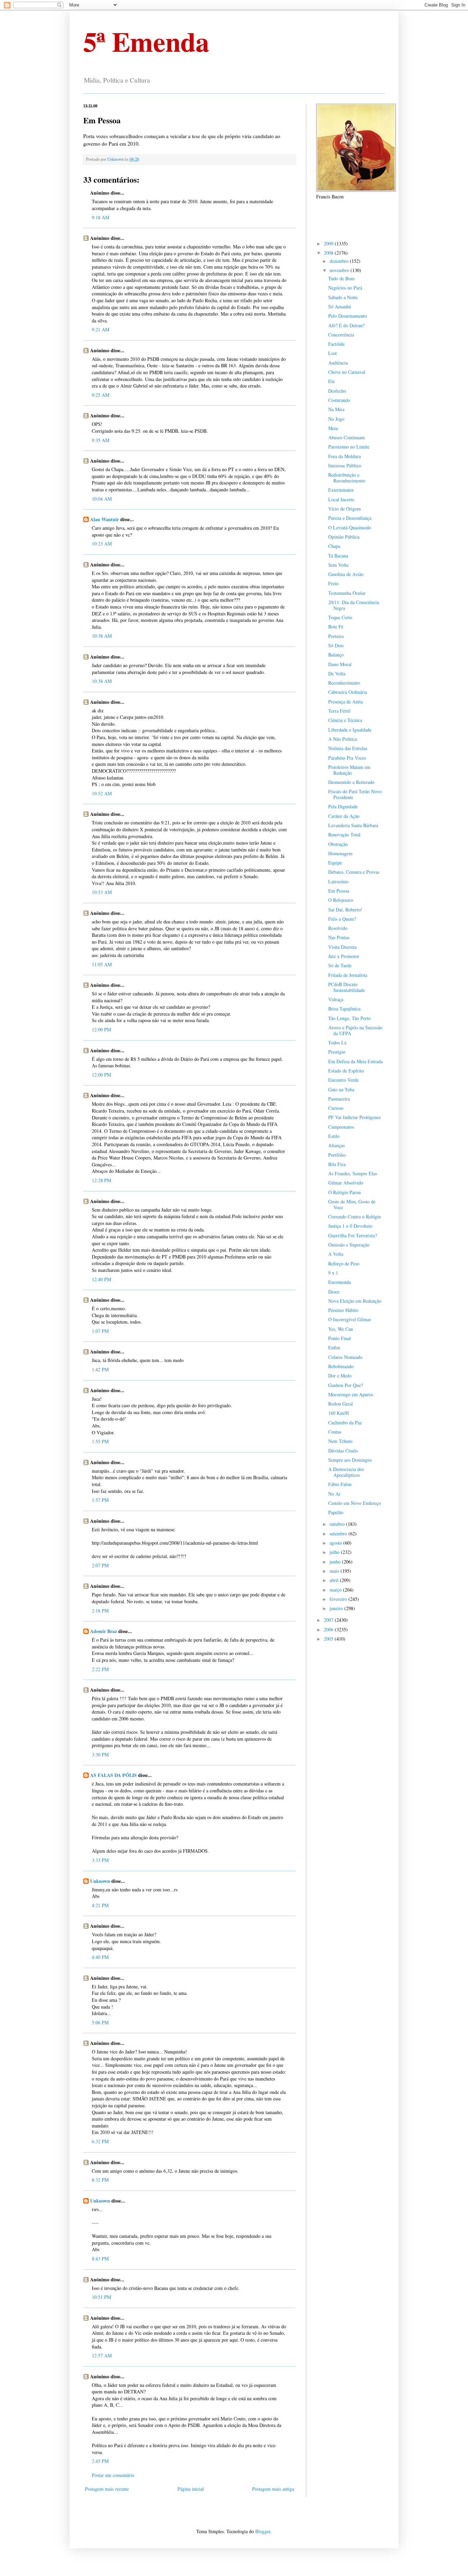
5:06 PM (100, 2022)
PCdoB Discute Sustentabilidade (347, 987)
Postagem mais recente (107, 2489)
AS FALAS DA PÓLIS (113, 1775)
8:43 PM (100, 2259)
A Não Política (343, 739)
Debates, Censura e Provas (354, 872)
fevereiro (339, 1599)
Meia (333, 428)
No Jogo (336, 419)
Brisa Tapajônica (344, 1009)
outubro (338, 1524)
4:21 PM (100, 1905)
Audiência (338, 363)
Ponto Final (340, 1338)
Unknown (100, 1881)
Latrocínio (338, 881)
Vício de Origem (344, 509)
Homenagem (340, 853)
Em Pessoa (339, 891)
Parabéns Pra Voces (347, 758)
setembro (339, 1534)
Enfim (334, 1347)
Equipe (335, 863)
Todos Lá (337, 1042)
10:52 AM (102, 793)
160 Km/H (338, 1413)
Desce (334, 1292)
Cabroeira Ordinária (348, 692)
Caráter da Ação (344, 816)
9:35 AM (101, 440)
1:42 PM (100, 1369)
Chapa (334, 546)
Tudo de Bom (341, 278)
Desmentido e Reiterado (351, 782)
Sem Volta (338, 565)
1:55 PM (100, 1441)
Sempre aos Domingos (350, 1460)
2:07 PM (100, 1565)
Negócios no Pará (345, 288)
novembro (340, 270)
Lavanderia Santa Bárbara (353, 825)
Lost (332, 353)
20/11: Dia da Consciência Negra (354, 605)
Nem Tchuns (340, 1441)
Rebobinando (341, 1366)
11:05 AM (102, 964)
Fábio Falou (340, 1484)
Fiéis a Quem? (342, 919)
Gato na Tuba (341, 1089)
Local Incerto (341, 499)
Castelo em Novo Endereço (355, 1503)
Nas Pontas (339, 937)
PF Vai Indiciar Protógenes (354, 1117)
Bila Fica (337, 1164)
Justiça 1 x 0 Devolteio (350, 1226)
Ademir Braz (103, 1631)
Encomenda (340, 1282)
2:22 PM (100, 1669)
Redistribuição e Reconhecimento (347, 478)
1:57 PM (100, 1500)
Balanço (336, 655)
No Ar (334, 1494)
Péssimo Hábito (343, 1310)
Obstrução (338, 844)
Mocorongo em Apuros (351, 1394)
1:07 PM (100, 1331)
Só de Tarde (340, 965)
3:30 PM (100, 1755)
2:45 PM (100, 2461)
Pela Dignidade (343, 806)
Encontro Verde (343, 1080)
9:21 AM (101, 329)
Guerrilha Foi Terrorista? (353, 1235)
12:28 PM (101, 1180)
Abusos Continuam (347, 437)
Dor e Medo (340, 1376)
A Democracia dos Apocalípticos (346, 1472)
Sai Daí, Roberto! (345, 910)
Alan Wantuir (104, 519)
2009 (329, 243)
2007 (329, 1620)
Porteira (336, 636)
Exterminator (341, 490)
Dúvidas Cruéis (343, 1451)
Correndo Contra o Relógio (355, 1217)
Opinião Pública (344, 537)
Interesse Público (345, 465)
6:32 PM (100, 2141)
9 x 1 (333, 1273)
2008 (329, 253)
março (336, 1590)
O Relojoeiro (341, 900)
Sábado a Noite (343, 297)
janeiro (337, 1608)
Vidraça (336, 999)
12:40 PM (101, 1279)
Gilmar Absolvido (346, 1183)
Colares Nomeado (345, 1357)
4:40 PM (100, 1957)
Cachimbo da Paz (345, 1422)
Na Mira (336, 409)
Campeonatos (341, 1127)
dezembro (340, 261)
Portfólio (337, 1155)
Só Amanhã (340, 306)
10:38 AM (102, 636)
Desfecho (337, 391)
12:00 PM (101, 1029)
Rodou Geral (341, 1404)
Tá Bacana (338, 556)
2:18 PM (100, 1611)
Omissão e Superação (349, 1245)
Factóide (336, 344)
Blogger (263, 2531)
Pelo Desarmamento (348, 316)
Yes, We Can (341, 1329)
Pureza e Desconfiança (350, 518)
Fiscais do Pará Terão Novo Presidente (355, 794)
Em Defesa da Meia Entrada (355, 1061)
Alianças (336, 1145)
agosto (336, 1543)
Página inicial (191, 2489)
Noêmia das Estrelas (348, 748)
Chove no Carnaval (347, 372)
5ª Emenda (146, 41)
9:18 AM (101, 217)
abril (335, 1580)
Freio (333, 583)
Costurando (339, 400)
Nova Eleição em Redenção (355, 1301)
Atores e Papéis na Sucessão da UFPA (355, 1030)
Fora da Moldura (344, 456)
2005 (329, 1639)
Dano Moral (340, 664)
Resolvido (338, 928)
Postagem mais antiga (273, 2489)
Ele (331, 381)
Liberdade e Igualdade (350, 730)
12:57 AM (102, 2356)
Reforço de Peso (344, 1264)
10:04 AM (102, 499)
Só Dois (336, 645)
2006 (329, 1629)
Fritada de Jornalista (348, 975)
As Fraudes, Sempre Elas (353, 1173)
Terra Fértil (339, 711)
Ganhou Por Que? (346, 1385)
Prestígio (337, 1052)
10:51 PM (101, 2297)
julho (335, 1552)
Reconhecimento (344, 683)
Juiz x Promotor (344, 956)
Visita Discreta (342, 947)
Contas (335, 1432)
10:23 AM (102, 544)
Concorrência (341, 335)
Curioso (336, 1108)
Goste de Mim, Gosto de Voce (352, 1204)
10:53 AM (102, 892)
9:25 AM (101, 395)
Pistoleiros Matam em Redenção (349, 770)
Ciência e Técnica (345, 720)
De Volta (337, 673)
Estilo (334, 1136)
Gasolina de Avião (346, 574)
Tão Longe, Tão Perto (349, 1018)
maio (335, 1571)
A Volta (336, 1254)
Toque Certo (340, 617)
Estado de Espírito (346, 1071)
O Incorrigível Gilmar (350, 1319)
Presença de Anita (346, 702)
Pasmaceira (339, 1099)
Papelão (336, 1512)
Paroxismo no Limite (349, 447)
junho (336, 1562)
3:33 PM (100, 1860)
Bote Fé (336, 627)
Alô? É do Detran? (346, 325)
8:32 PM (100, 2180)
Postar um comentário (113, 2475)
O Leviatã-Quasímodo (350, 528)
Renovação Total (344, 835)
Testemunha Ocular (347, 593)
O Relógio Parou (344, 1192)
